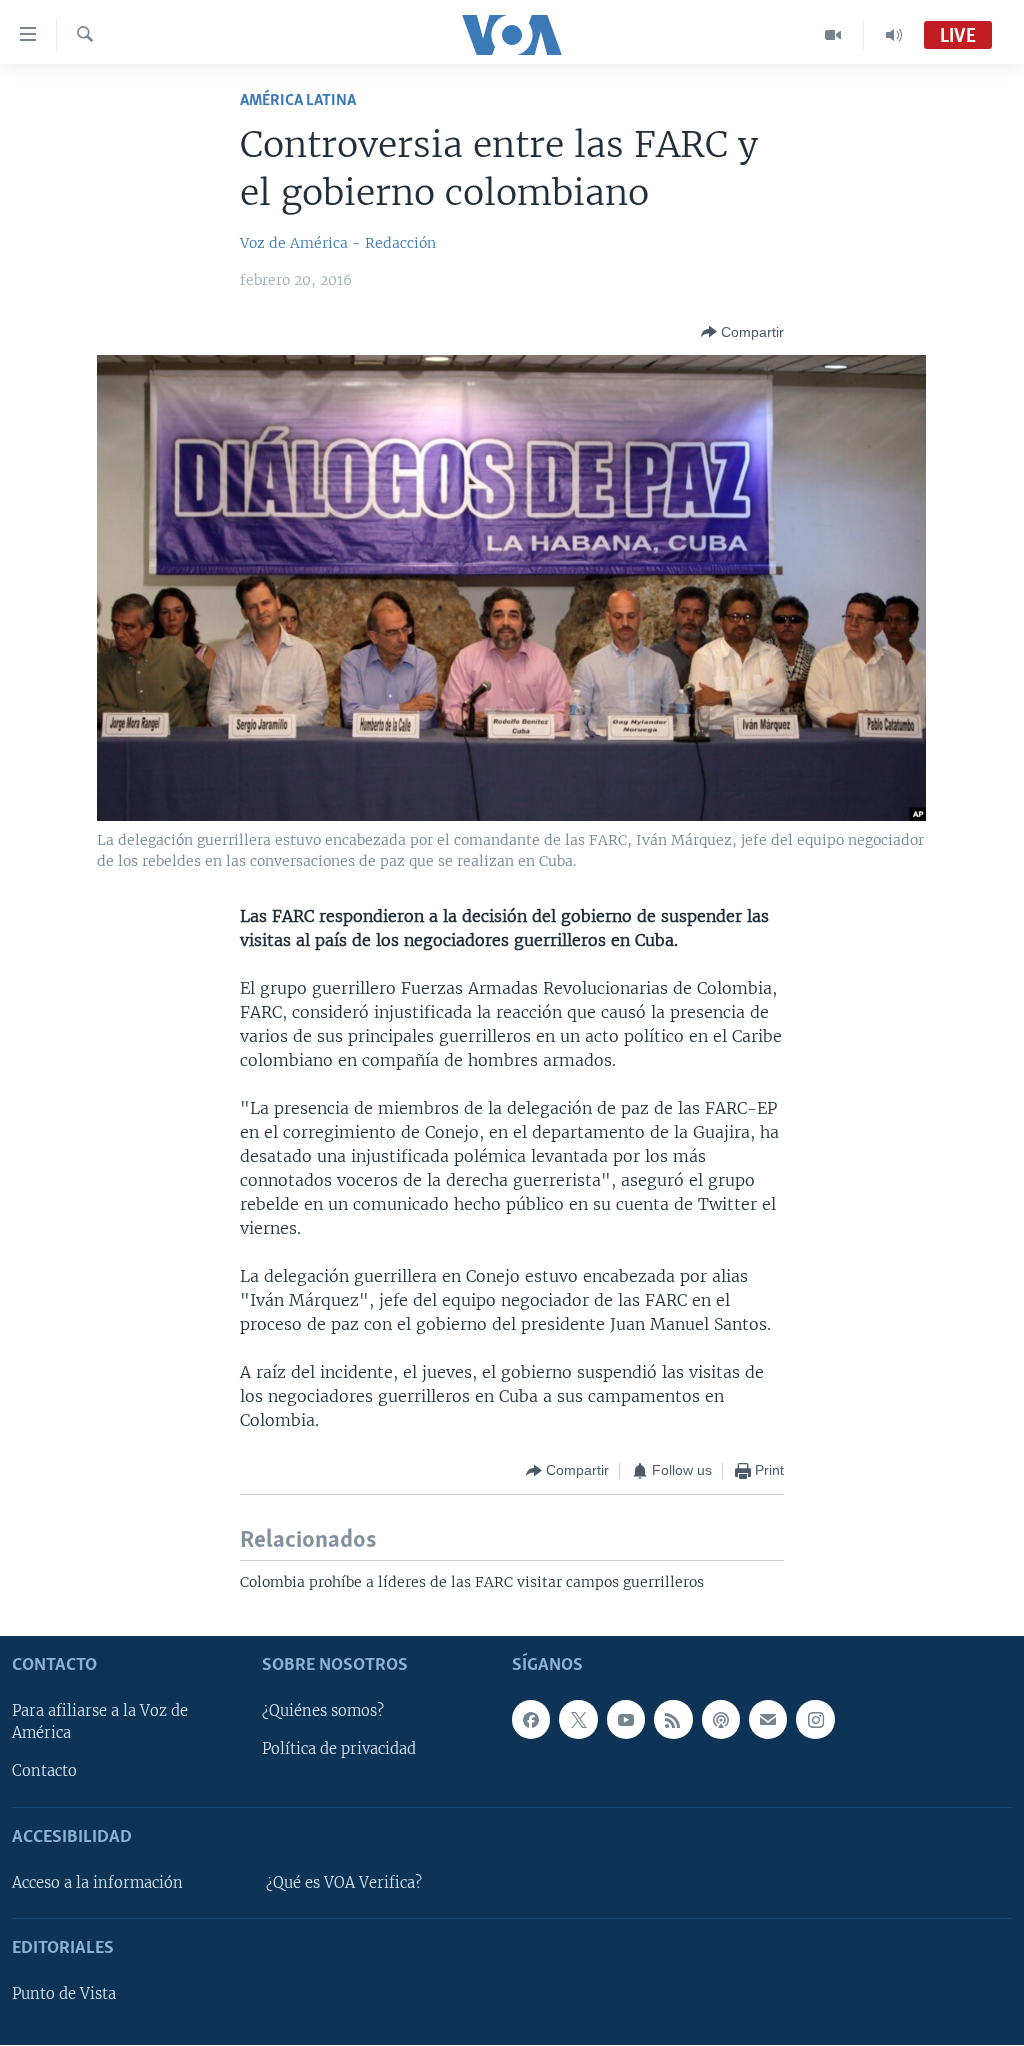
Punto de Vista (64, 1995)
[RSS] (673, 1720)
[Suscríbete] (768, 1720)
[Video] (833, 35)
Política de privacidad (339, 1750)
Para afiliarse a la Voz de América (100, 1723)
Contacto (44, 1772)
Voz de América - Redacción (338, 243)
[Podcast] (721, 1720)
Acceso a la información (97, 1883)
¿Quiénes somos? (323, 1712)
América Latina (298, 100)
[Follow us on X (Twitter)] (578, 1720)
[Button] (742, 332)
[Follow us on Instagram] (815, 1720)
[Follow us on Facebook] (531, 1720)
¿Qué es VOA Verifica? (344, 1883)
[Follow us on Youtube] (626, 1720)
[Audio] (894, 35)
